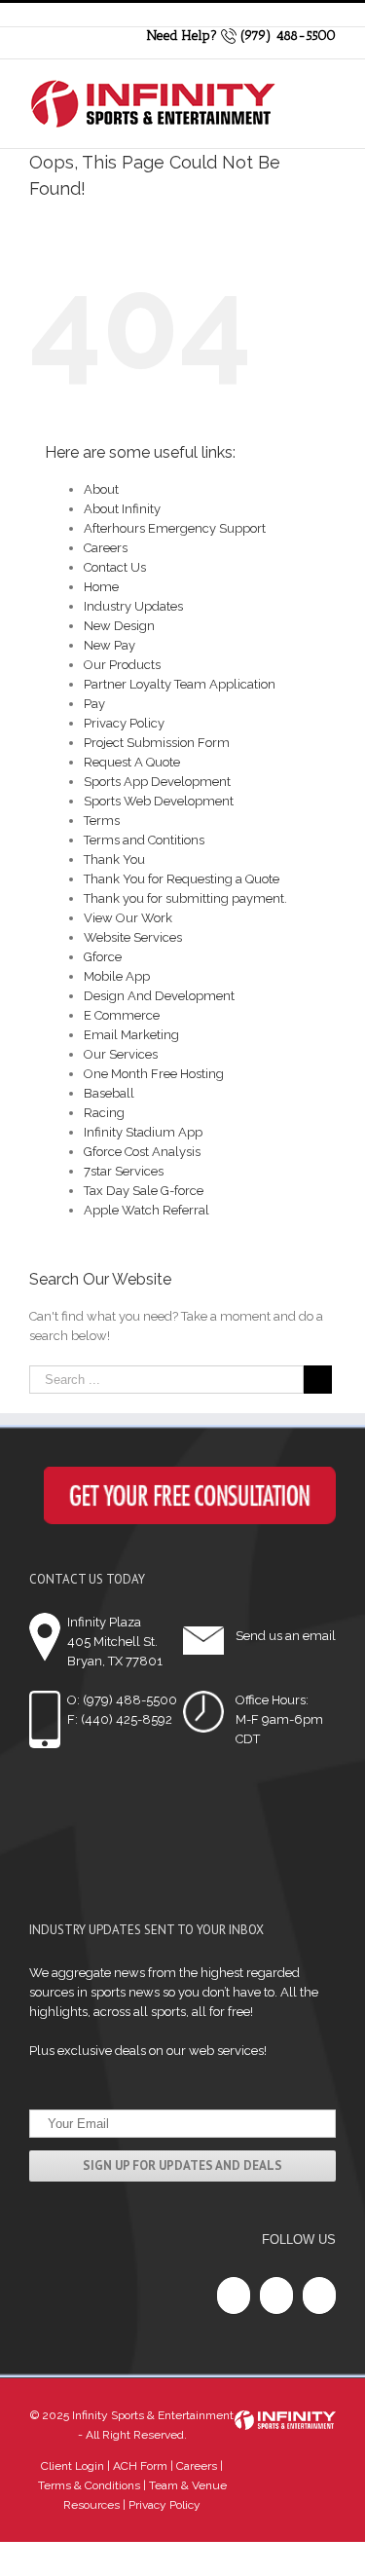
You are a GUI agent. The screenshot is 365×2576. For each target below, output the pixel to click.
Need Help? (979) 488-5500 (241, 36)
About (101, 489)
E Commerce (122, 1015)
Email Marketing (131, 1035)
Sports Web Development (159, 801)
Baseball (109, 1093)
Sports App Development (157, 782)
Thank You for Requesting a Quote (182, 879)
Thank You (114, 859)
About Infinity (122, 509)
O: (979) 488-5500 (122, 1700)
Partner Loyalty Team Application (180, 684)
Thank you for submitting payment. (185, 898)
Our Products (122, 665)
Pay (94, 704)
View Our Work (128, 918)
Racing (104, 1113)
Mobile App (117, 976)
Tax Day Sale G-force (144, 1191)
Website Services (133, 937)
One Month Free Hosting (154, 1074)
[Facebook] (234, 2296)
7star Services (124, 1171)
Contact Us (115, 567)
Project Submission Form (157, 743)
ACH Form (139, 2466)
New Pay (109, 645)
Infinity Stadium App (143, 1132)
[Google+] (319, 2296)
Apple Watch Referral (146, 1210)
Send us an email (286, 1636)
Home (101, 587)
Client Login (73, 2466)
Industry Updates (133, 606)
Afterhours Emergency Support (175, 528)
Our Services (121, 1054)
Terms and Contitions (144, 840)
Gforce (103, 957)
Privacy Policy (124, 723)
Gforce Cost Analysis (142, 1152)
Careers (106, 548)
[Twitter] (276, 2296)
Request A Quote (132, 762)
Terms (102, 821)
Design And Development (159, 996)
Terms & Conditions (89, 2485)
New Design (119, 626)
